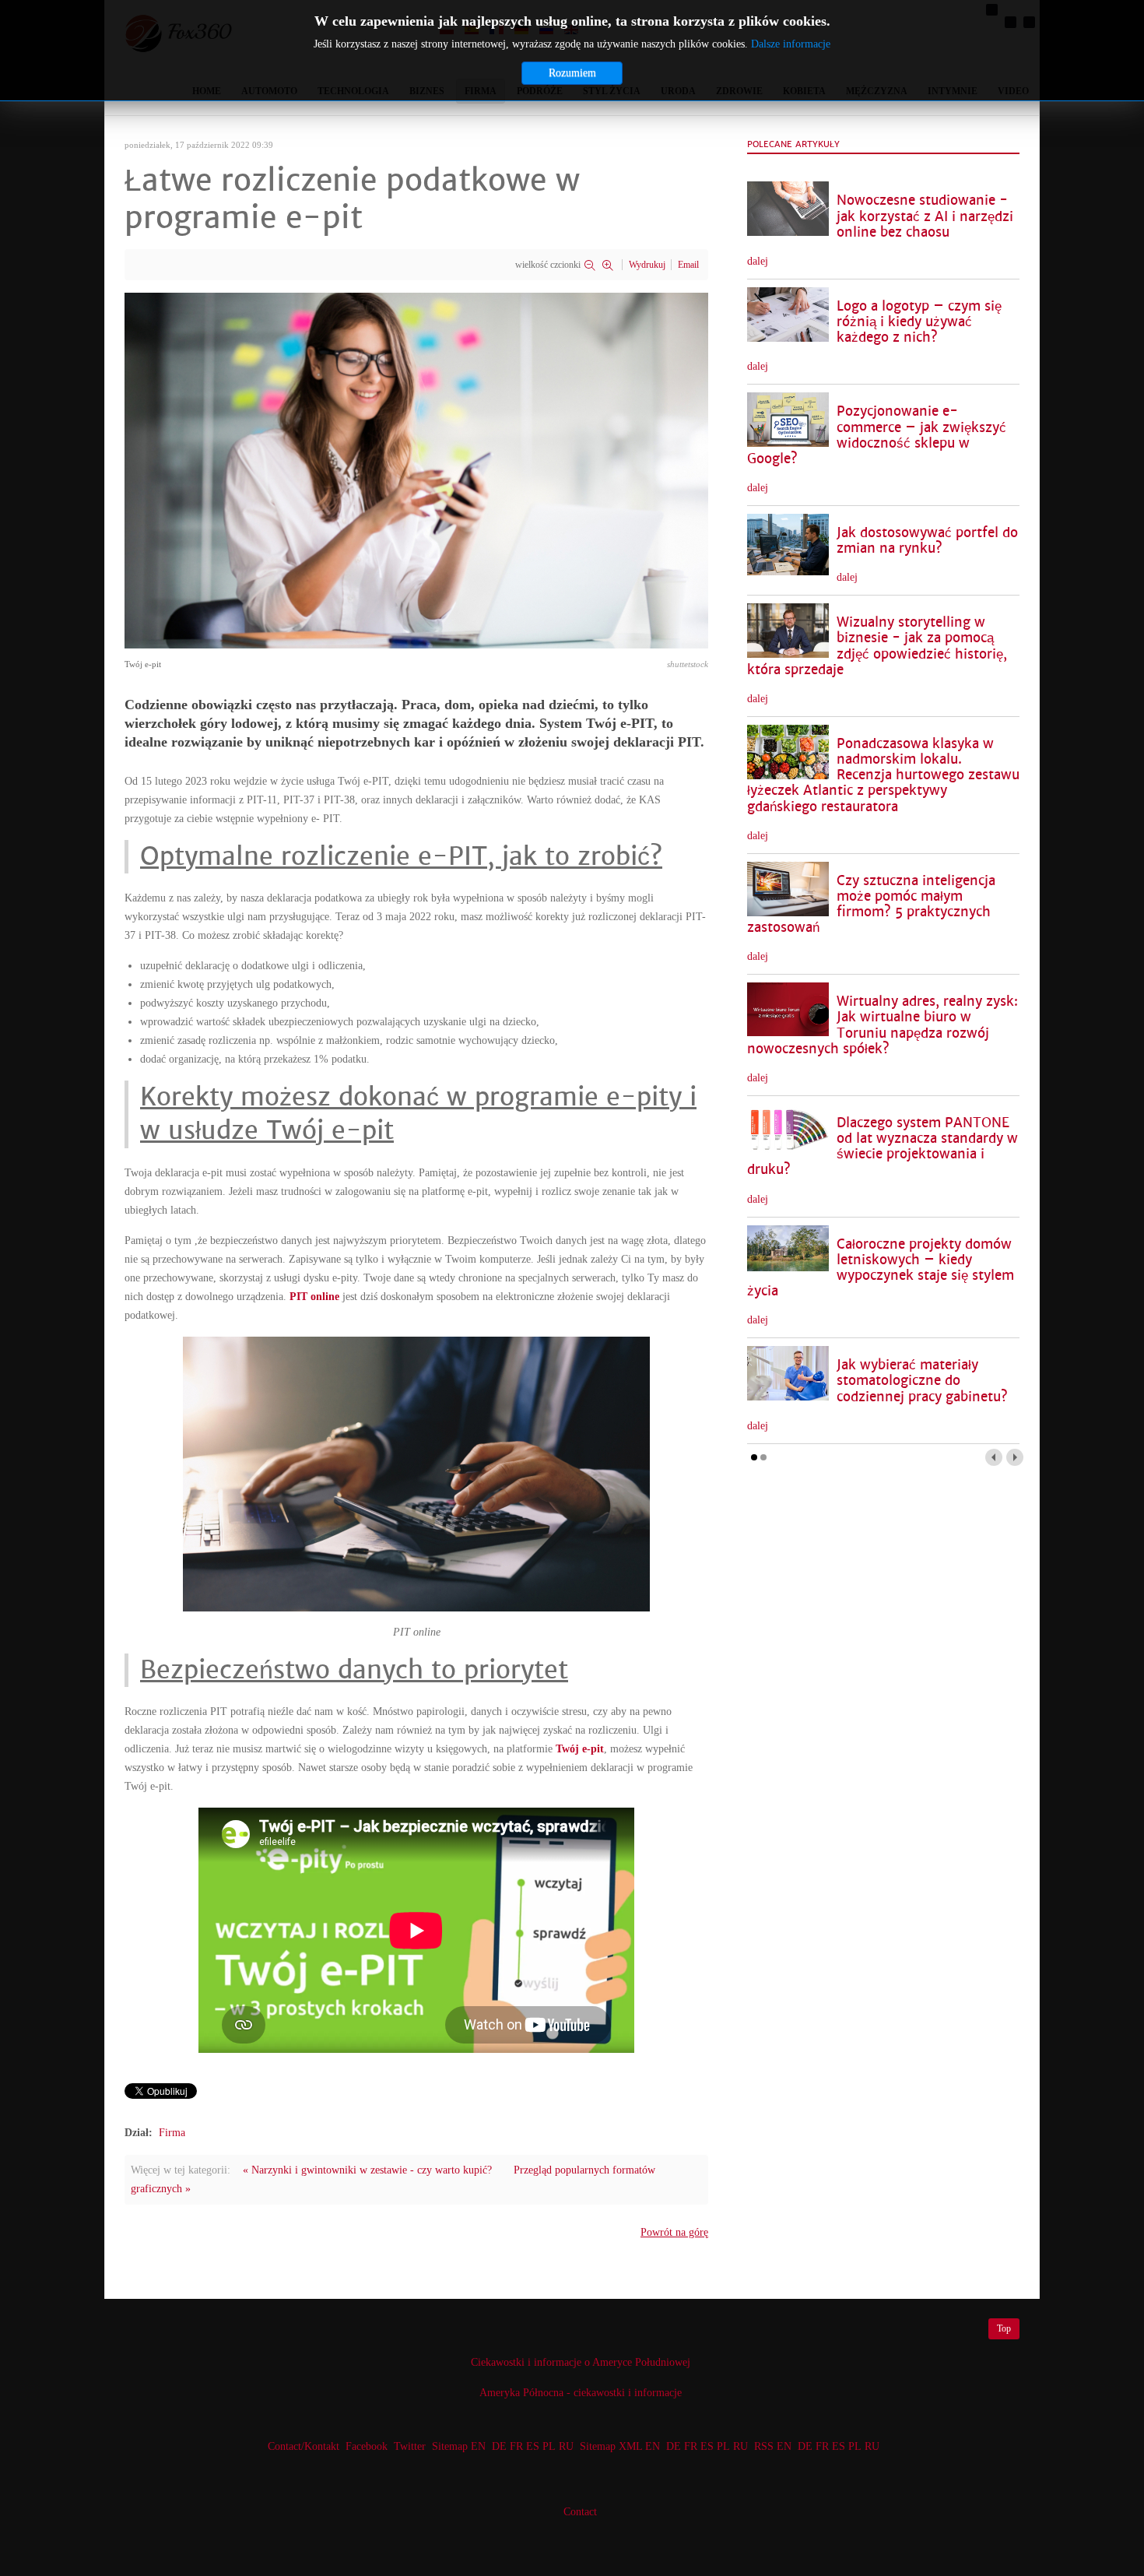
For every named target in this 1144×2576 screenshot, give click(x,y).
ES (533, 2446)
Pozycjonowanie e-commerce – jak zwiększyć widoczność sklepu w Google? (877, 435)
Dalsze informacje (791, 44)
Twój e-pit (580, 1749)
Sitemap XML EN (620, 2446)
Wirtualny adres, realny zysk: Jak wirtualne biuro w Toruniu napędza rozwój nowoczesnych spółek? (883, 1025)
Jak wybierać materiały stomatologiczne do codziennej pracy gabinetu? (922, 1381)
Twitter (410, 2446)
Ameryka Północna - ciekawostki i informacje (581, 2393)
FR (516, 2446)
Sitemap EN (460, 2446)
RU (566, 2446)
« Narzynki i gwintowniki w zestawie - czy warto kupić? (367, 2170)
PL (549, 2446)
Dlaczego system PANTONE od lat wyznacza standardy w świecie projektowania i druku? (883, 1146)
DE (499, 2446)
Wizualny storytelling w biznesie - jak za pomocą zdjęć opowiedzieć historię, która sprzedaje (877, 646)
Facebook (367, 2446)
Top (1004, 2328)
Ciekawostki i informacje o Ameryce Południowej (581, 2362)
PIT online (314, 1297)
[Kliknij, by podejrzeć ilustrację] (416, 470)
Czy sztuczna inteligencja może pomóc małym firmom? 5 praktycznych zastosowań (871, 904)
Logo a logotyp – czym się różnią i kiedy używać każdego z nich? (919, 322)
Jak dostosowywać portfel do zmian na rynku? (927, 541)
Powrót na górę (674, 2232)
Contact (580, 2512)
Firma (172, 2133)
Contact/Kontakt (302, 2446)
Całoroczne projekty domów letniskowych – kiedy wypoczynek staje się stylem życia (881, 1268)
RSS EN (773, 2446)
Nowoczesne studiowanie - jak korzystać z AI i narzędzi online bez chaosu (925, 216)
